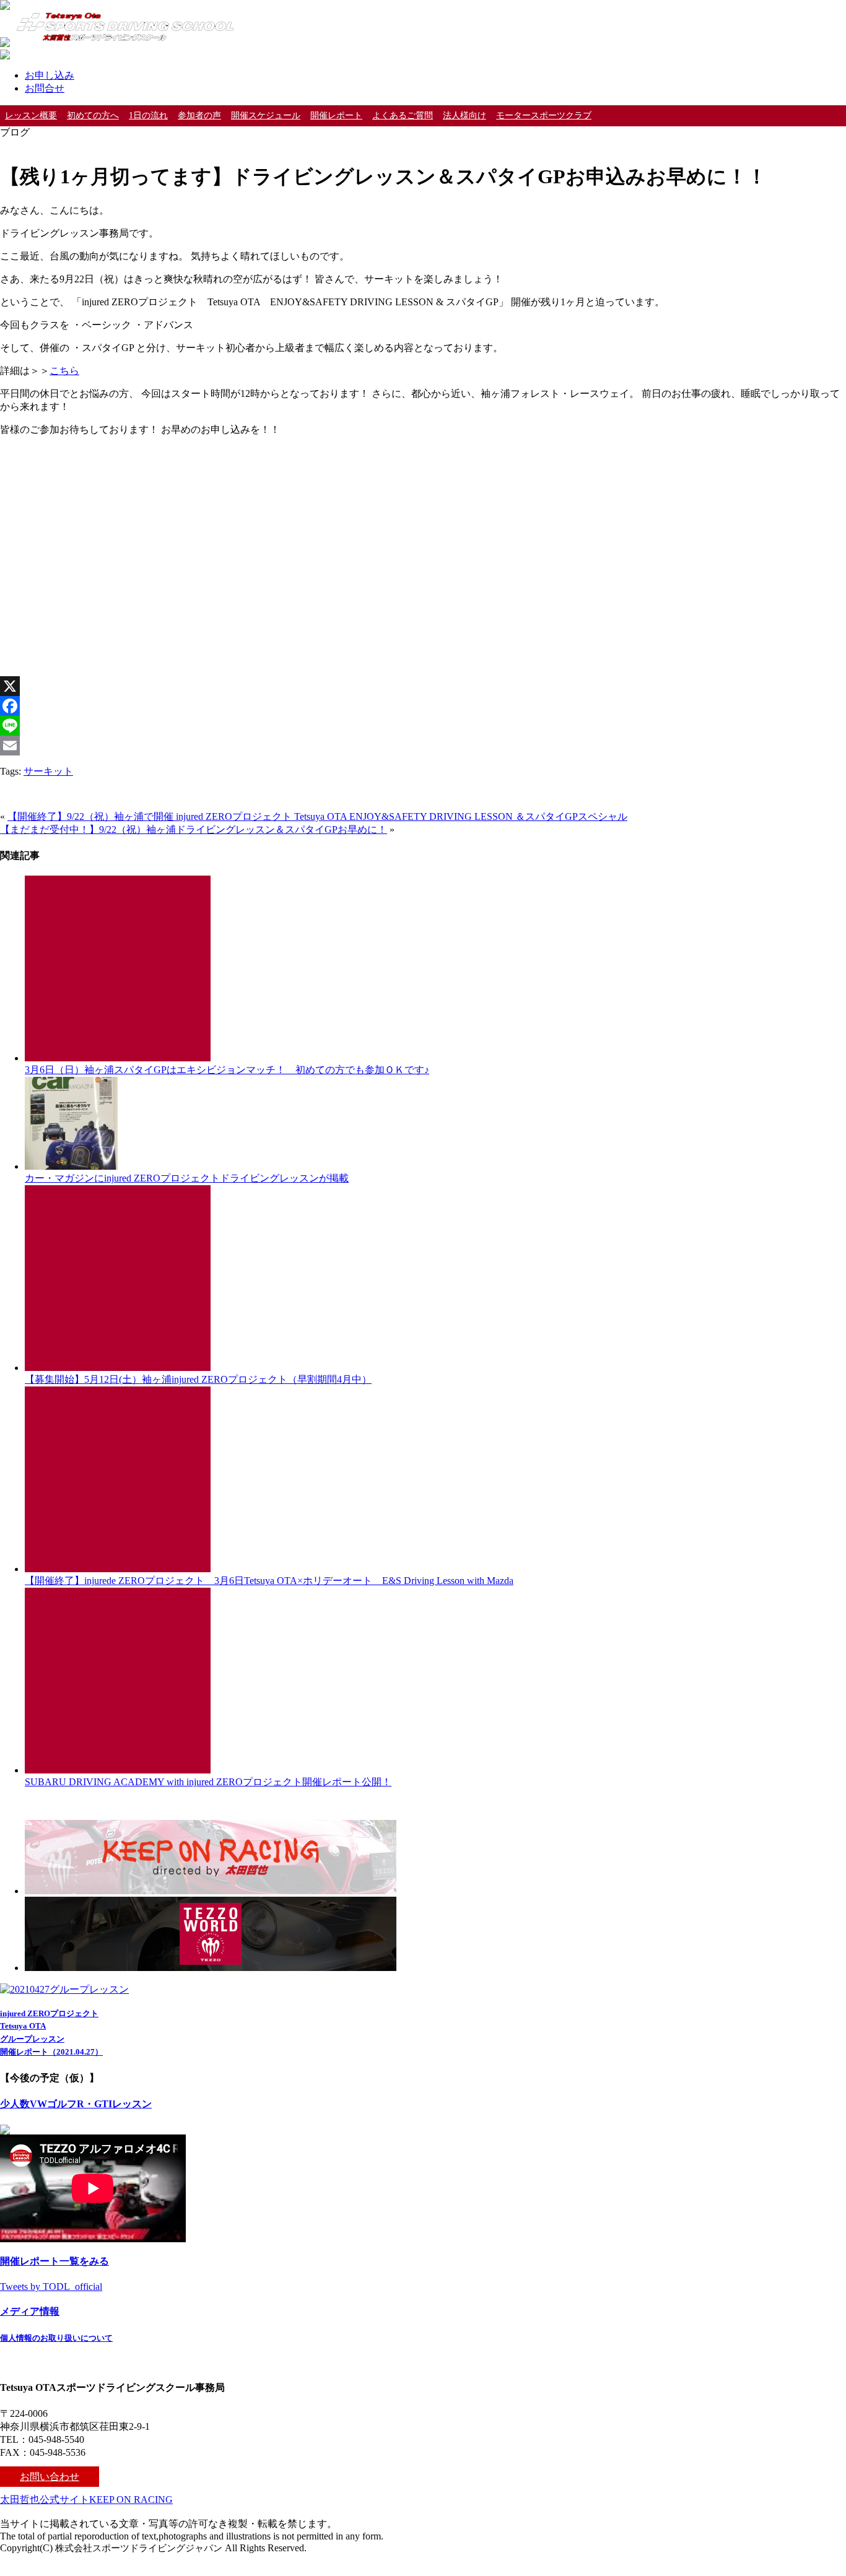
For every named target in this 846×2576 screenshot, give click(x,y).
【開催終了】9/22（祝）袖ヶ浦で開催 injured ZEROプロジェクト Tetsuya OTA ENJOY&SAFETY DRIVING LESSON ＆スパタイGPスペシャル (317, 816)
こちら (64, 371)
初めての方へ (93, 115)
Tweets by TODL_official (51, 2287)
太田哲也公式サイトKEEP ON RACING (86, 2500)
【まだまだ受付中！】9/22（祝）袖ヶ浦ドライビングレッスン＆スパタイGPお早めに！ (194, 829)
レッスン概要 (31, 115)
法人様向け (464, 115)
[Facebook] (423, 706)
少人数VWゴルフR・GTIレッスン (76, 2104)
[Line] (423, 726)
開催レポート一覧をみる (55, 2261)
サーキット (48, 771)
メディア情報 (30, 2311)
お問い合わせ (50, 2477)
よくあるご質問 (403, 115)
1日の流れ (148, 115)
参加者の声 (199, 115)
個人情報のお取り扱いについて (56, 2338)
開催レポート (336, 115)
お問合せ (45, 88)
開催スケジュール (266, 115)
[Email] (423, 746)
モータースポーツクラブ (544, 115)
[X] (423, 686)
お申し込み (50, 75)
